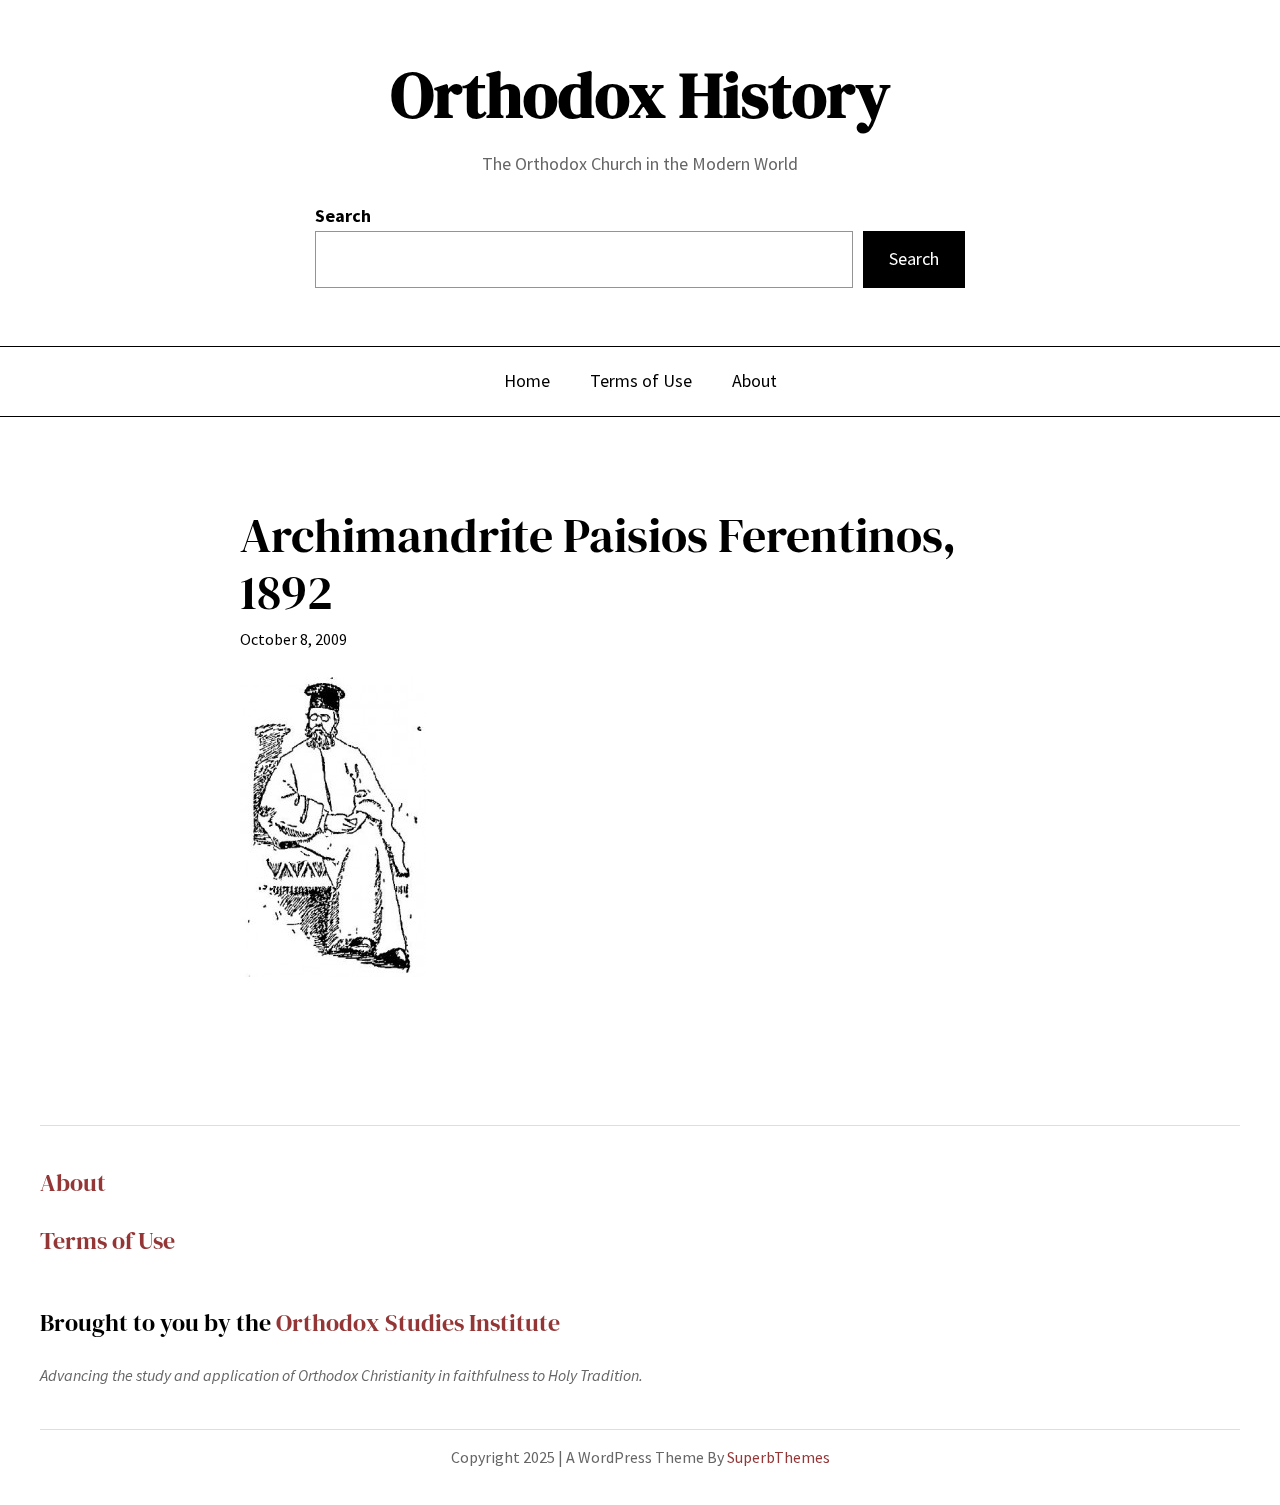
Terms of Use (107, 1240)
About (73, 1182)
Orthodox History (640, 94)
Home (527, 380)
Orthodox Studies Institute (418, 1322)
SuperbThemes (778, 1457)
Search (343, 215)
